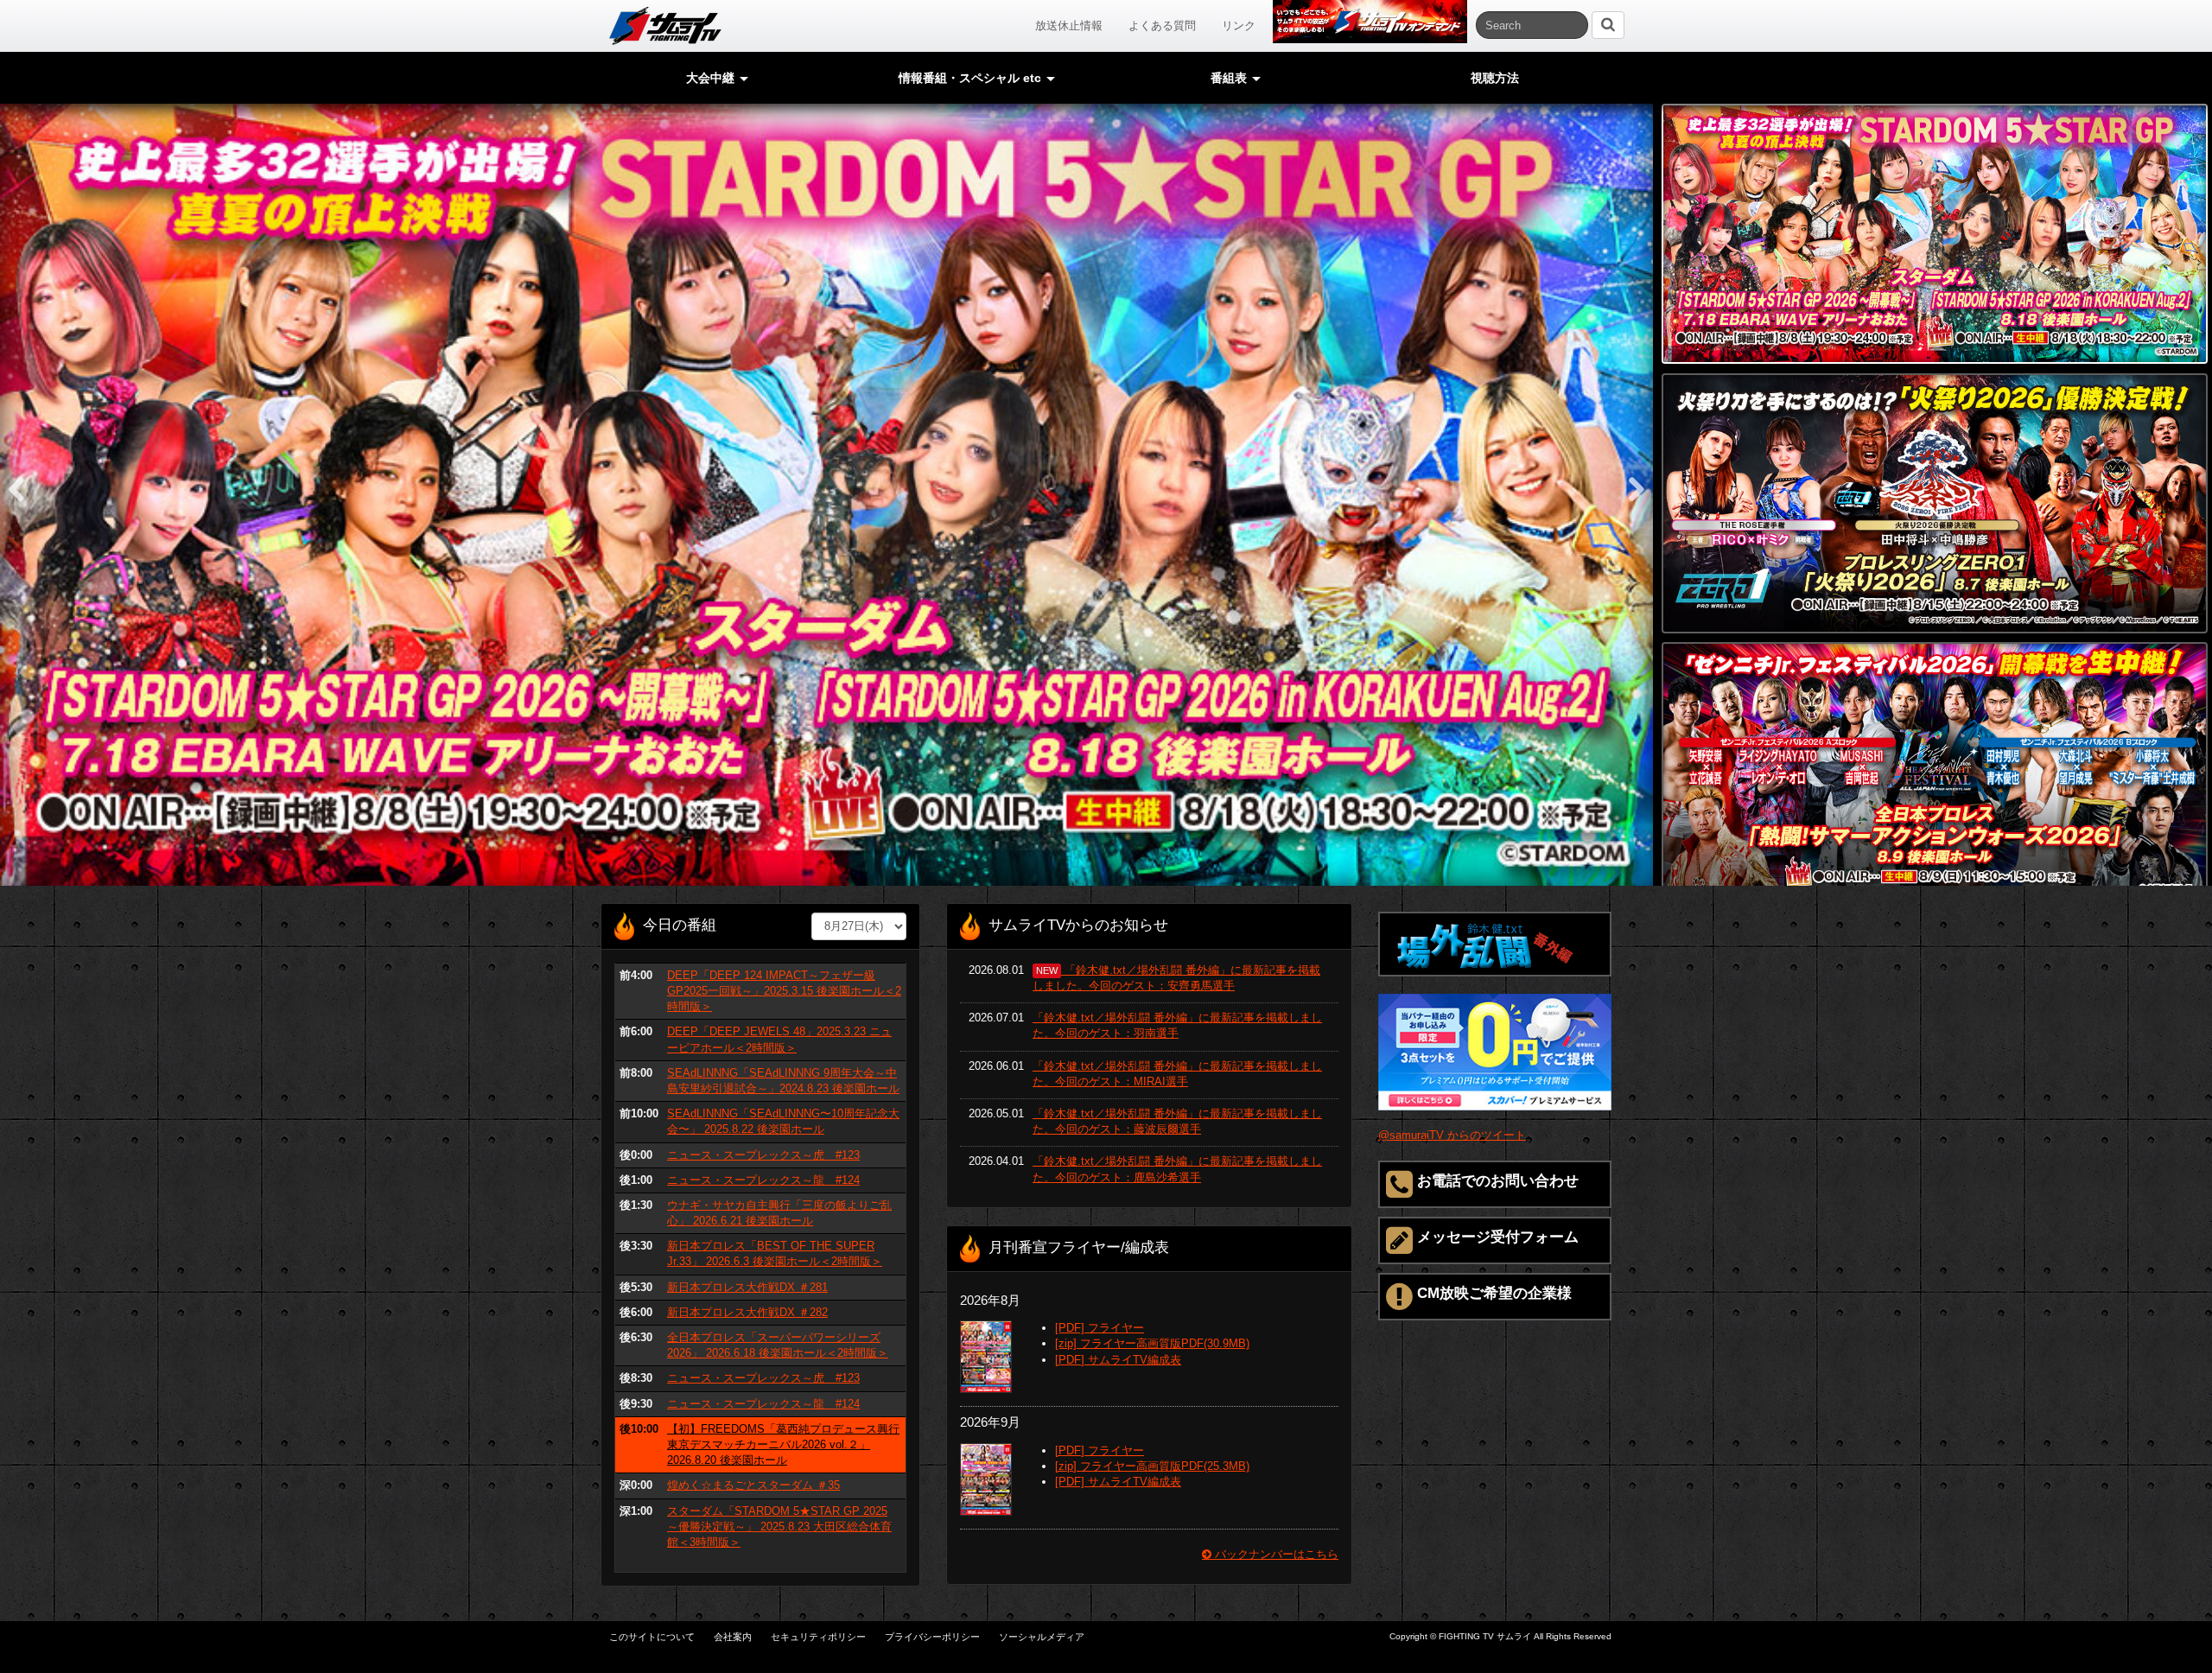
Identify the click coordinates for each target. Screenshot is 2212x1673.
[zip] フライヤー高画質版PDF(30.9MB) (1152, 1343)
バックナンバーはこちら (1275, 1554)
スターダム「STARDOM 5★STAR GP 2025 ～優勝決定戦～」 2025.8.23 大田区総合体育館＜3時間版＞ (779, 1527)
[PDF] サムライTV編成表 (1118, 1360)
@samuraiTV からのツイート (1452, 1135)
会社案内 (733, 1637)
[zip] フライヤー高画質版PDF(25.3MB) (1152, 1466)
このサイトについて (652, 1637)
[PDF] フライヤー (1100, 1328)
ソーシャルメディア (1042, 1637)
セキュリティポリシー (818, 1637)
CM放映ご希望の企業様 (1494, 1293)
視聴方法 (1495, 78)
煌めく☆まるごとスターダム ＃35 (753, 1485)
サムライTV (665, 26)
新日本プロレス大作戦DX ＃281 (747, 1287)
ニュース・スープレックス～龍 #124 (763, 1180)
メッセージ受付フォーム (1498, 1237)
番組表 (1230, 78)
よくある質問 (1162, 25)
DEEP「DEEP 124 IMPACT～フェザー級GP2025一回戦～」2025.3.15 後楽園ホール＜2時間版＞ (784, 991)
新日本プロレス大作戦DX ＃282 (747, 1312)
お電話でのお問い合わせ (1498, 1181)
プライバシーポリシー (932, 1637)
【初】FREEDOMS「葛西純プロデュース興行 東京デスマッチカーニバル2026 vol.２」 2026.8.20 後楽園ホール (783, 1444)
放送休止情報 (1069, 25)
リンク (1239, 25)
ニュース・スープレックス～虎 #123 (763, 1155)
